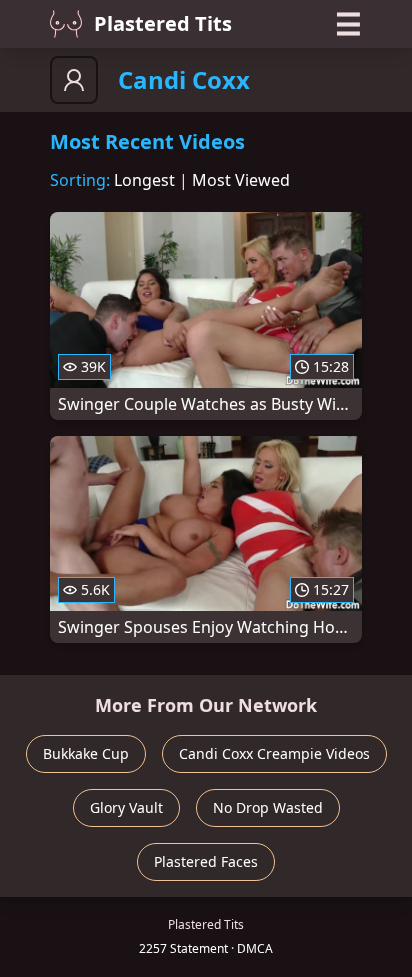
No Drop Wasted (268, 807)
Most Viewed (241, 180)
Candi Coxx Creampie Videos (274, 753)
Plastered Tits (163, 23)
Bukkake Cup (86, 753)
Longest (144, 180)
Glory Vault (126, 807)
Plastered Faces (206, 861)
